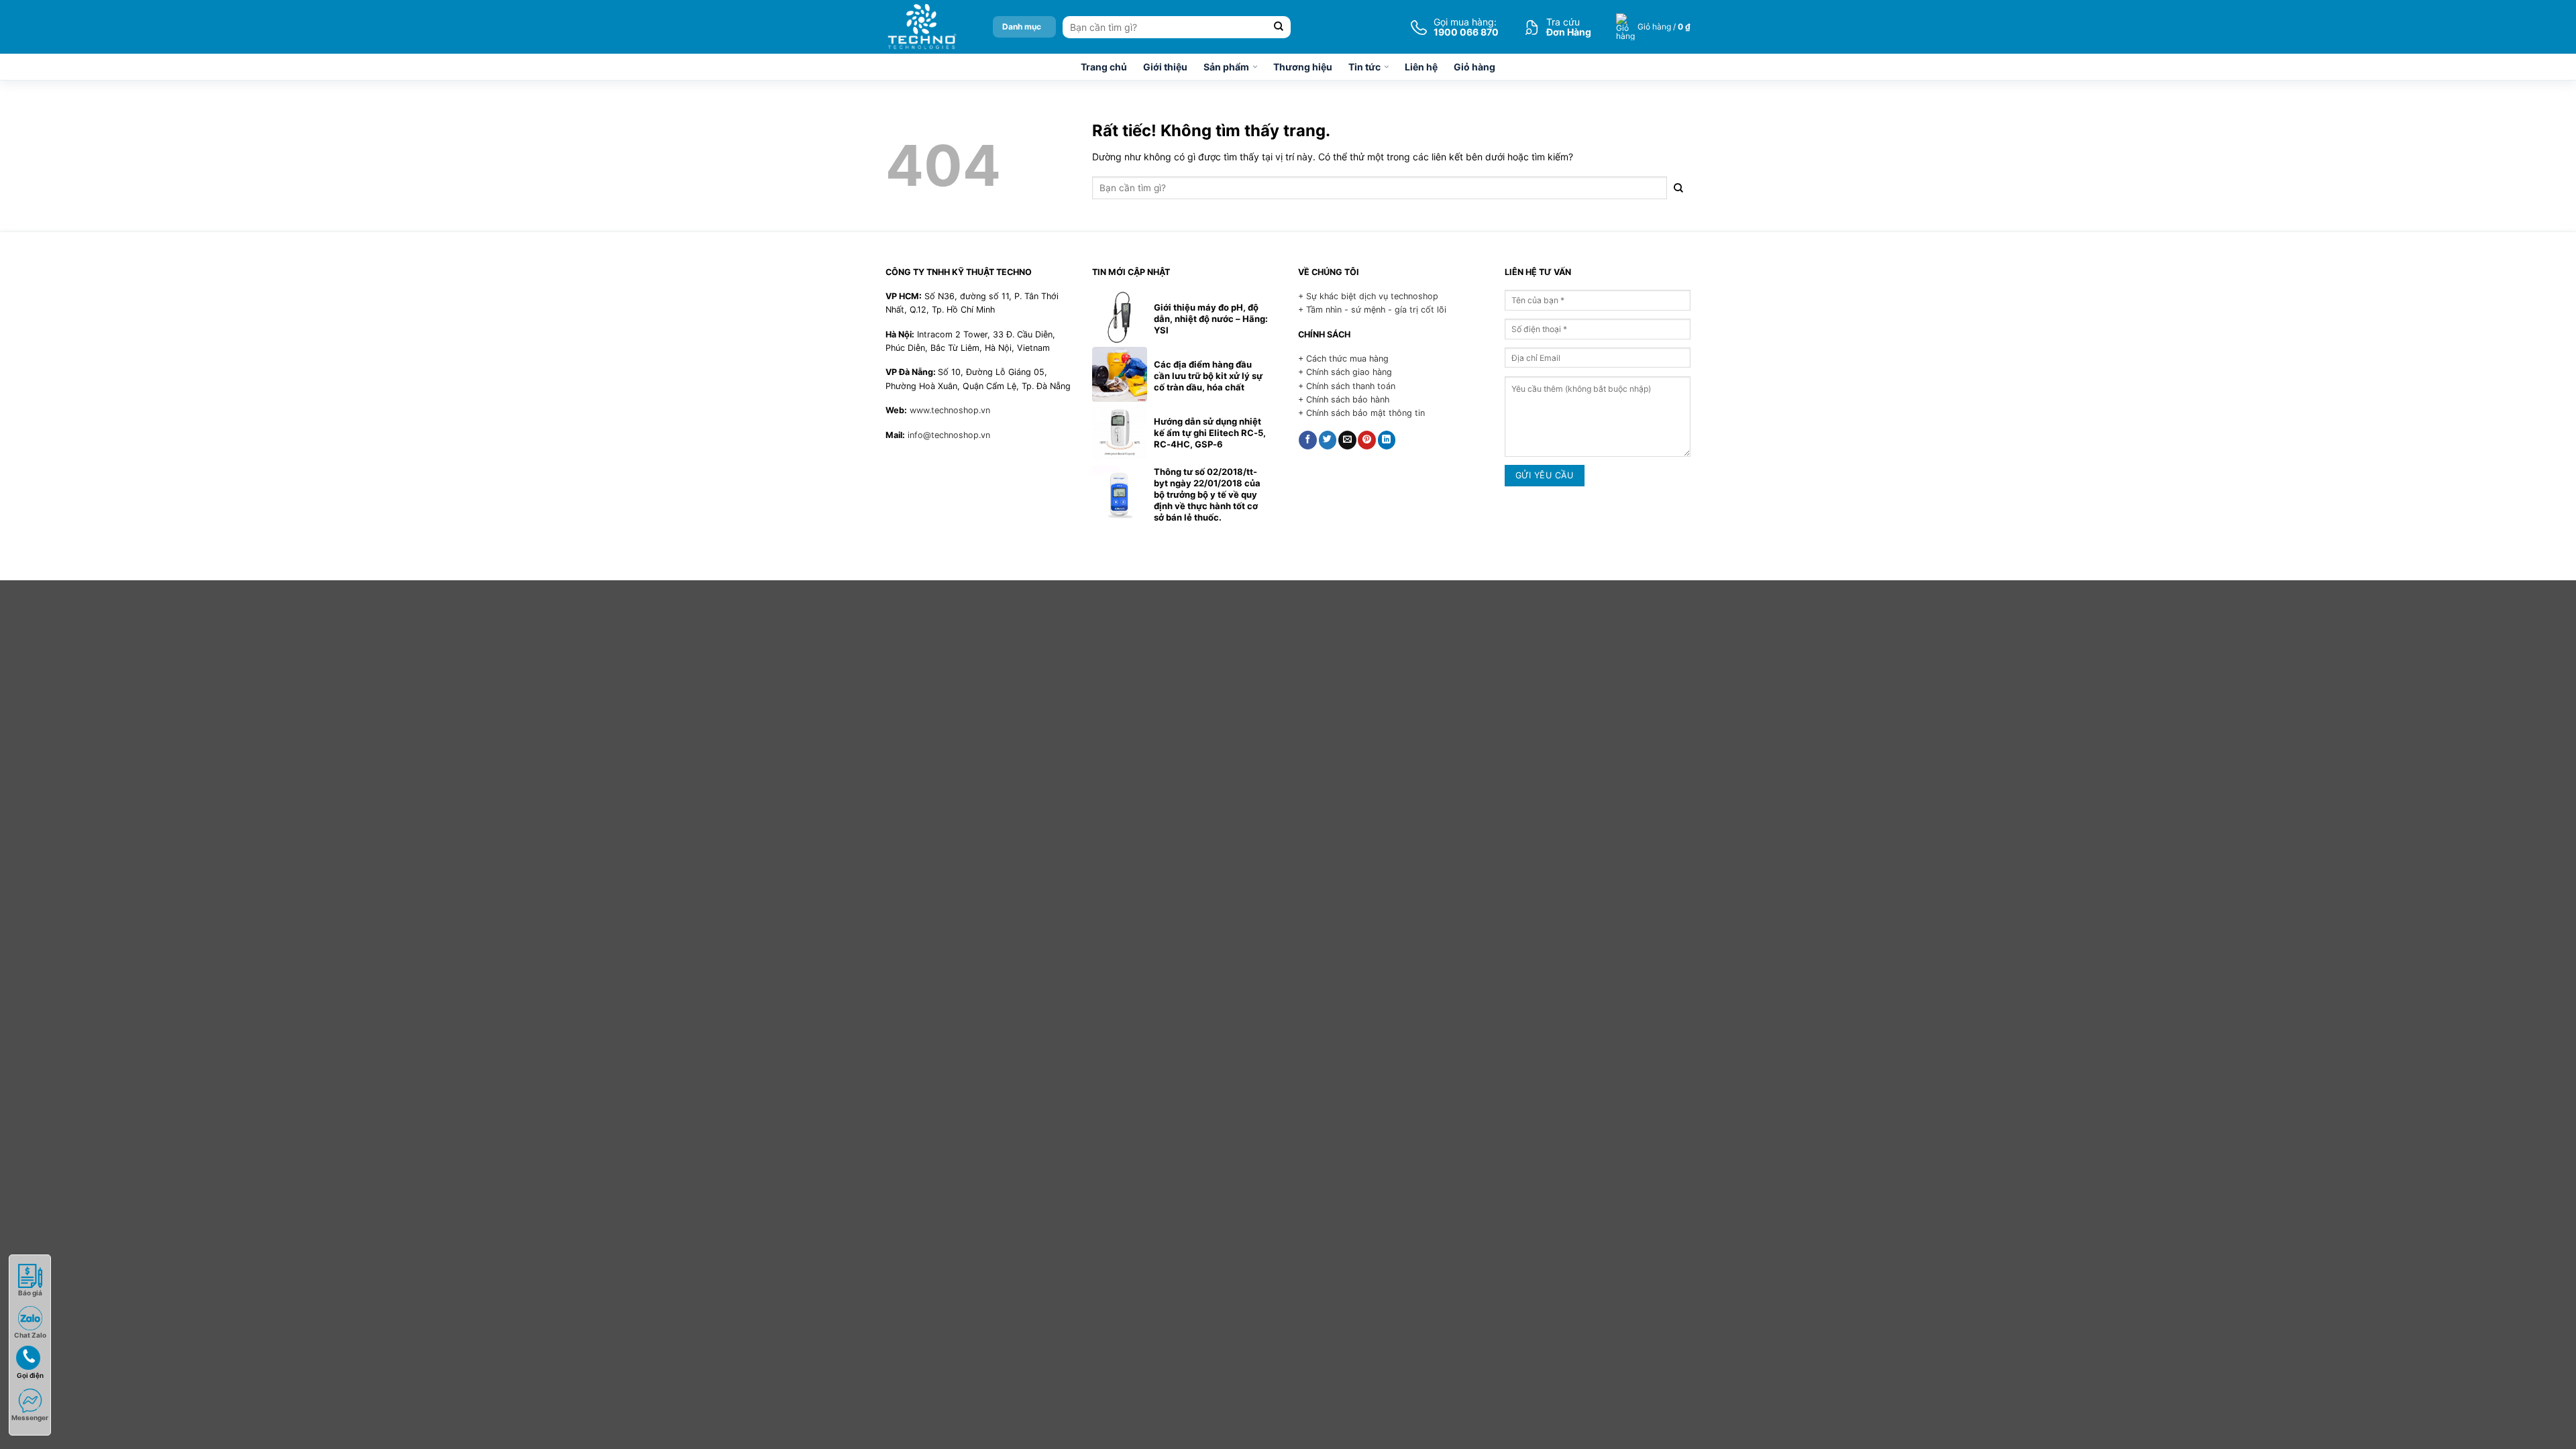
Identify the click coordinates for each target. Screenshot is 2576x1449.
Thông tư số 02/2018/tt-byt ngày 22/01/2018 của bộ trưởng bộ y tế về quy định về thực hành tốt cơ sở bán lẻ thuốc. (1207, 494)
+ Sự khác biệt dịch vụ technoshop (1368, 296)
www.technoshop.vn (950, 410)
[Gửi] (1279, 27)
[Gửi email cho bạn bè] (1347, 440)
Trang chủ (1104, 67)
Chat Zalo (30, 1335)
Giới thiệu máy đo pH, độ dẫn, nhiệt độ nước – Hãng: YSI (1211, 319)
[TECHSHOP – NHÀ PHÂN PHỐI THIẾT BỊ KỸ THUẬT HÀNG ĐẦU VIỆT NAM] (921, 27)
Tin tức (1364, 67)
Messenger (30, 1417)
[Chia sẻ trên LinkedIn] (1387, 440)
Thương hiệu (1303, 67)
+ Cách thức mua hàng (1343, 359)
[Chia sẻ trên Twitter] (1328, 440)
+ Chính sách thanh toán (1347, 386)
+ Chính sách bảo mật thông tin (1361, 413)
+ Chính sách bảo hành (1344, 399)
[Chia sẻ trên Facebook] (1308, 440)
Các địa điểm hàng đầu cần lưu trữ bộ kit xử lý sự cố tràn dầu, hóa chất (1208, 376)
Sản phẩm (1226, 67)
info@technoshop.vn (949, 435)
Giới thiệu (1165, 67)
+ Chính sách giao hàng (1345, 372)
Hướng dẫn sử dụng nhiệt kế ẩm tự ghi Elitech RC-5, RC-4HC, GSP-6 (1210, 433)
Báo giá (30, 1293)
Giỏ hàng (1474, 67)
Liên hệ (1421, 67)
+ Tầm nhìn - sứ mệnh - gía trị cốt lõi (1372, 310)
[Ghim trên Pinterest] (1367, 440)
